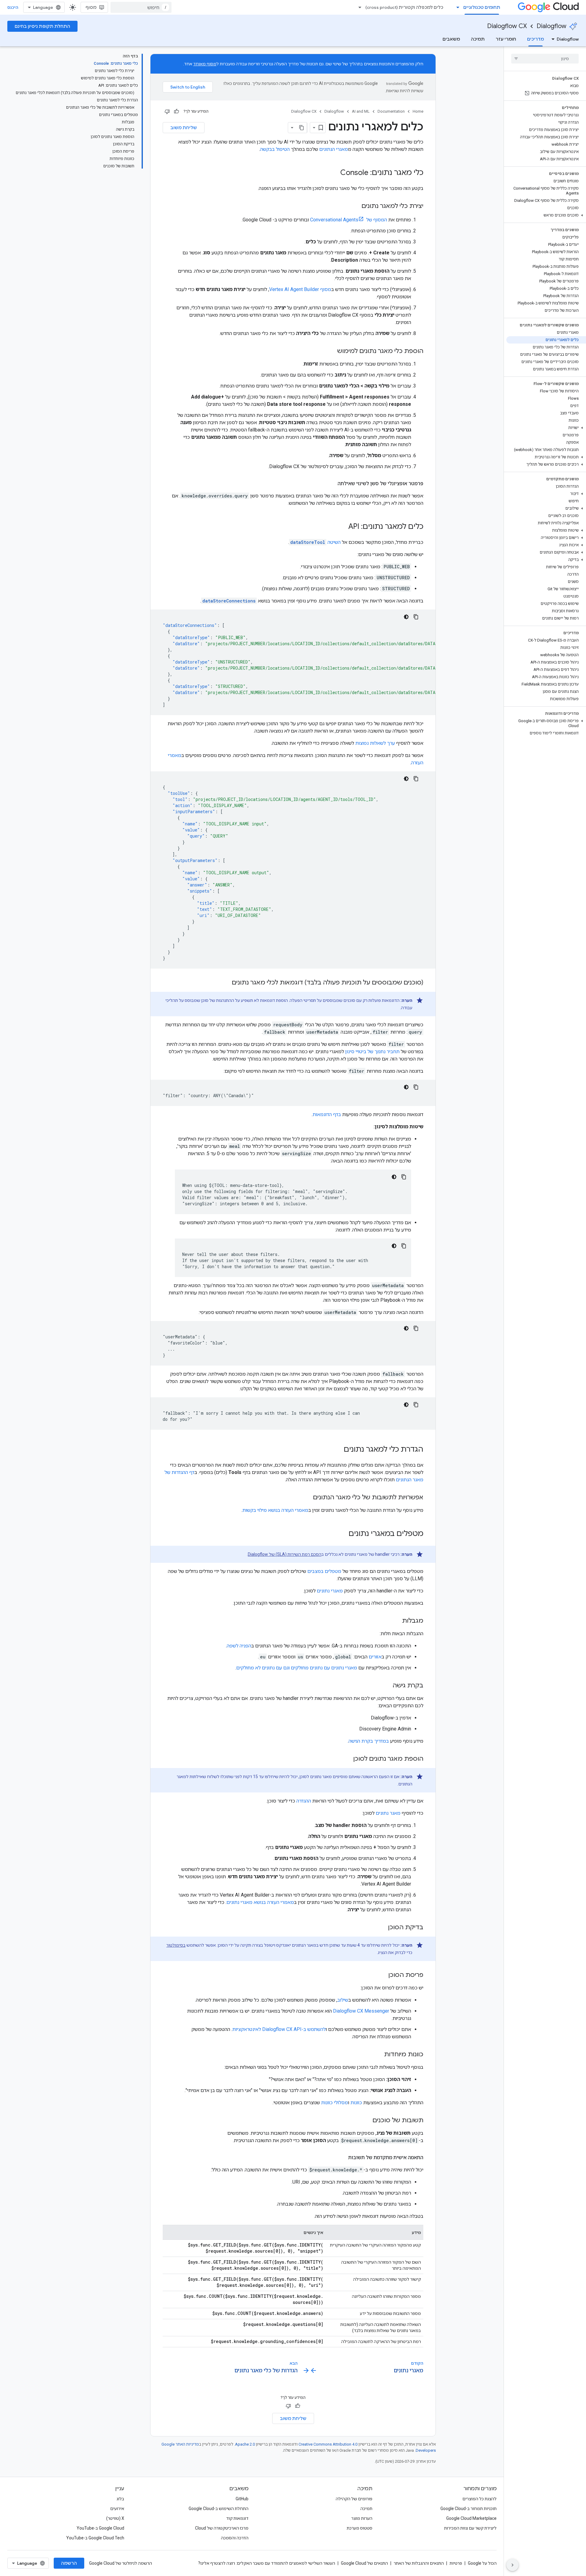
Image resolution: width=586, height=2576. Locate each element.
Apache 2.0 (245, 2444)
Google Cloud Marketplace (471, 2518)
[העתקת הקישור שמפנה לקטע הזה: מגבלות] (396, 1621)
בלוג (120, 2499)
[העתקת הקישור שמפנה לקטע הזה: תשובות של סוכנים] (366, 2121)
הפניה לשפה (239, 1646)
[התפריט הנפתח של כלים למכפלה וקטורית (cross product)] (358, 7)
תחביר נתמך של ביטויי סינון (372, 1052)
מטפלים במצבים (324, 1571)
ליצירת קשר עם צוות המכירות (470, 2528)
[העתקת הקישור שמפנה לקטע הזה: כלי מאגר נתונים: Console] (334, 173)
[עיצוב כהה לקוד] (406, 617)
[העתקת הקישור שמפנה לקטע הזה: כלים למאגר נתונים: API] (342, 527)
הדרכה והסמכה (235, 2538)
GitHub (242, 2499)
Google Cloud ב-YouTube (100, 2528)
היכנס (13, 7)
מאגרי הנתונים (334, 149)
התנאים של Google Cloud (364, 2563)
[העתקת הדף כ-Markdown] (302, 128)
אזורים (375, 1657)
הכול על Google (482, 2563)
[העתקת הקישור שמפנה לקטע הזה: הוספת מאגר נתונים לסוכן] (347, 1759)
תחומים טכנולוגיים (482, 7)
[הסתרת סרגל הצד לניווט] (512, 2565)
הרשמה (69, 2563)
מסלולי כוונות (335, 2103)
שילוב (343, 2000)
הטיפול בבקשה (275, 149)
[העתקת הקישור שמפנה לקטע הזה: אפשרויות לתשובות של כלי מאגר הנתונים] (307, 1498)
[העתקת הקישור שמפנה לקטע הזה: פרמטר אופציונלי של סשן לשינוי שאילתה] (331, 484)
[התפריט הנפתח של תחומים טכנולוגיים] (456, 7)
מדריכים (535, 39)
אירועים (117, 2509)
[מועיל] (176, 111)
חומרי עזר (506, 39)
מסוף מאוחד (205, 64)
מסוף (91, 7)
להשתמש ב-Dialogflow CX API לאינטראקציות (279, 2029)
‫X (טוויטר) (115, 2518)
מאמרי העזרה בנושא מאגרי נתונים (260, 1902)
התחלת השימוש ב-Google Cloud (219, 2509)
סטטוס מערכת (360, 2528)
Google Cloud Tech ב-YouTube (95, 2538)
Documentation (391, 111)
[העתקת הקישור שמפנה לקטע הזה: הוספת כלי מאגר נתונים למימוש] (331, 351)
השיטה (315, 542)
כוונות (356, 2103)
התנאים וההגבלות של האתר (419, 2563)
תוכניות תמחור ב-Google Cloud (468, 2509)
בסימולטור (176, 1945)
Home (418, 111)
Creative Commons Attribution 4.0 (328, 2444)
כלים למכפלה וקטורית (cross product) (404, 7)
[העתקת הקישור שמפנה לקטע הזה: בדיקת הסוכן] (382, 1928)
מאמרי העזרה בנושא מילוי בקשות (275, 1510)
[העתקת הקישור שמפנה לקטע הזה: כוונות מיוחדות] (378, 2055)
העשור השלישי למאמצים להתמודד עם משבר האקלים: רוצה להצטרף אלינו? (267, 2563)
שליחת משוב (184, 128)
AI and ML (361, 111)
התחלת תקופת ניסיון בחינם (42, 26)
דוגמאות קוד (237, 2518)
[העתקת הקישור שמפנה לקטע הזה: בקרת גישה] (386, 1686)
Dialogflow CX (507, 26)
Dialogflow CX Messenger (361, 2011)
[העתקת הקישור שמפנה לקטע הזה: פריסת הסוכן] (382, 1975)
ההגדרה (304, 1801)
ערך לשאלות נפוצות (375, 743)
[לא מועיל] (167, 111)
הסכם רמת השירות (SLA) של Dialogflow (285, 1554)
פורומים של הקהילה (354, 2499)
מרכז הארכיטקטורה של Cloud (222, 2528)
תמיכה (478, 39)
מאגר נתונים (388, 1813)
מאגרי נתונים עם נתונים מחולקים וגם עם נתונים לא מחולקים (297, 1668)
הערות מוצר (362, 2518)
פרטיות (456, 2563)
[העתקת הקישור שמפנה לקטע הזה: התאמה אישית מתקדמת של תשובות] (342, 2158)
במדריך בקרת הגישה (369, 1741)
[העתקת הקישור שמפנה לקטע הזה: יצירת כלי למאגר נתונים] (355, 206)
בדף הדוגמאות (327, 1114)
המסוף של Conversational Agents (349, 220)
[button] (546, 215)
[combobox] (141, 7)
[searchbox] (545, 59)
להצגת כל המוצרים (479, 2499)
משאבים (451, 39)
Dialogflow (552, 26)
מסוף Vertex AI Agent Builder (300, 289)
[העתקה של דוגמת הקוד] (416, 617)
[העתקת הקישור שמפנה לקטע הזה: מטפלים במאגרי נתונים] (342, 1534)
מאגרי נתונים (330, 1591)
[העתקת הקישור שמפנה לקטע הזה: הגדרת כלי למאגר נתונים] (338, 1450)
